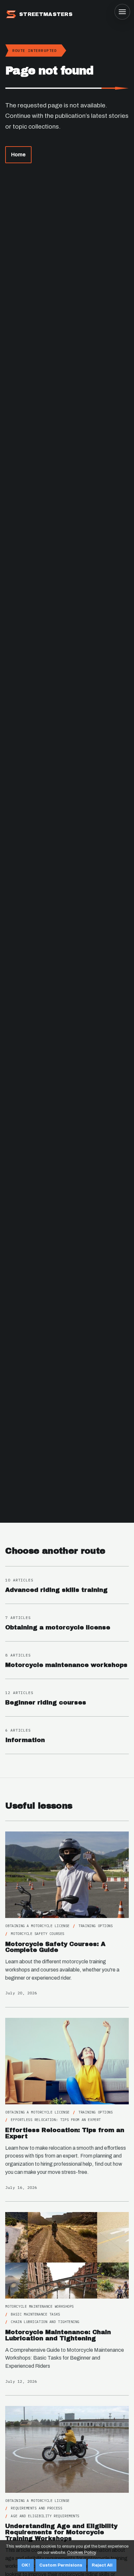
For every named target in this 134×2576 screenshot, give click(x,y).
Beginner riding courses (46, 1703)
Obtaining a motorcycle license (58, 1627)
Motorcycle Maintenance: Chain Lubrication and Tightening (58, 2335)
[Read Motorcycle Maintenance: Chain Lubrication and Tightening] (67, 2255)
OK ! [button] (26, 2565)
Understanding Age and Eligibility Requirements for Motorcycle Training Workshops (61, 2532)
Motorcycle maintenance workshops (66, 1665)
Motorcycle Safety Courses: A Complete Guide (55, 1947)
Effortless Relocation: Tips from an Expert (65, 2133)
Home (18, 155)
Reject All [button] (102, 2565)
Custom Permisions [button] (61, 2565)
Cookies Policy (81, 2552)
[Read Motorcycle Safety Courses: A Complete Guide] (67, 1875)
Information (25, 1740)
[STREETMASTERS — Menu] (122, 12)
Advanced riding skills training (56, 1590)
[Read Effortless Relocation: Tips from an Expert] (67, 2061)
